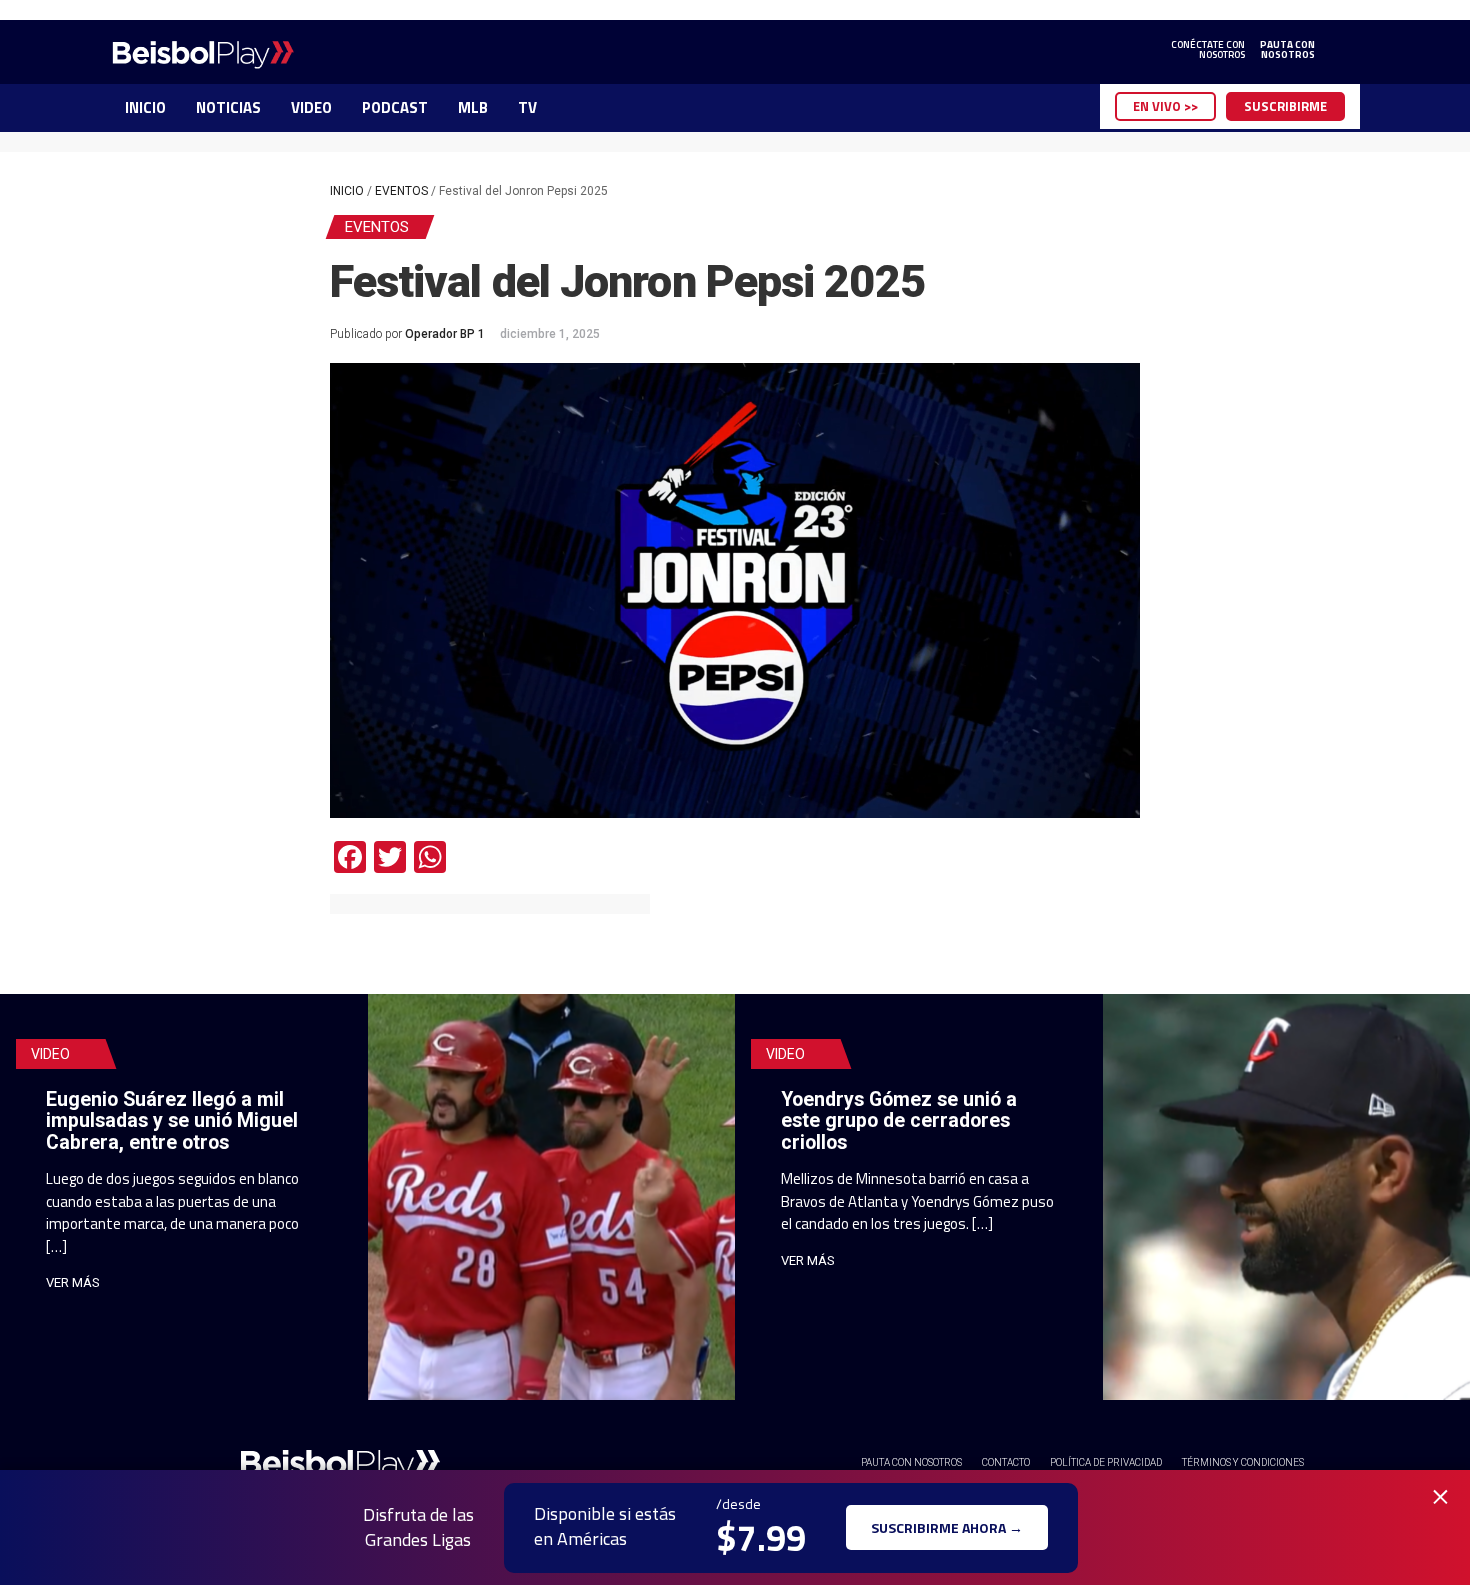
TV (527, 107)
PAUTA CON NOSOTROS (911, 1462)
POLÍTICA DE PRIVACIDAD (1106, 1462)
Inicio (347, 191)
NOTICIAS (228, 107)
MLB (473, 107)
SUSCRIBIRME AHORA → (947, 1527)
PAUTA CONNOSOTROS (1287, 50)
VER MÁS (73, 1282)
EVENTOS (401, 191)
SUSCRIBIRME (1285, 106)
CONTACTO (1006, 1462)
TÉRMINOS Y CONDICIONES (1243, 1462)
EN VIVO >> (1165, 106)
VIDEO (311, 107)
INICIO (145, 107)
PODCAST (395, 107)
